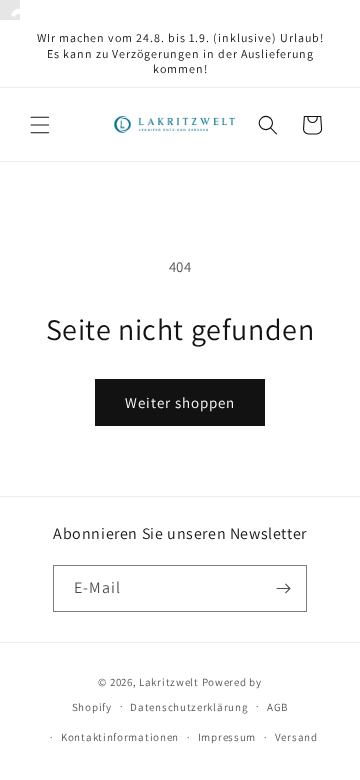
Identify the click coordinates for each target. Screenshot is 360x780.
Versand (296, 737)
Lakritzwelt (169, 682)
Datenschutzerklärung (189, 707)
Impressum (227, 737)
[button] (40, 125)
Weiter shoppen (180, 402)
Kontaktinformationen (120, 737)
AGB (277, 707)
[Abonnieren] (284, 588)
